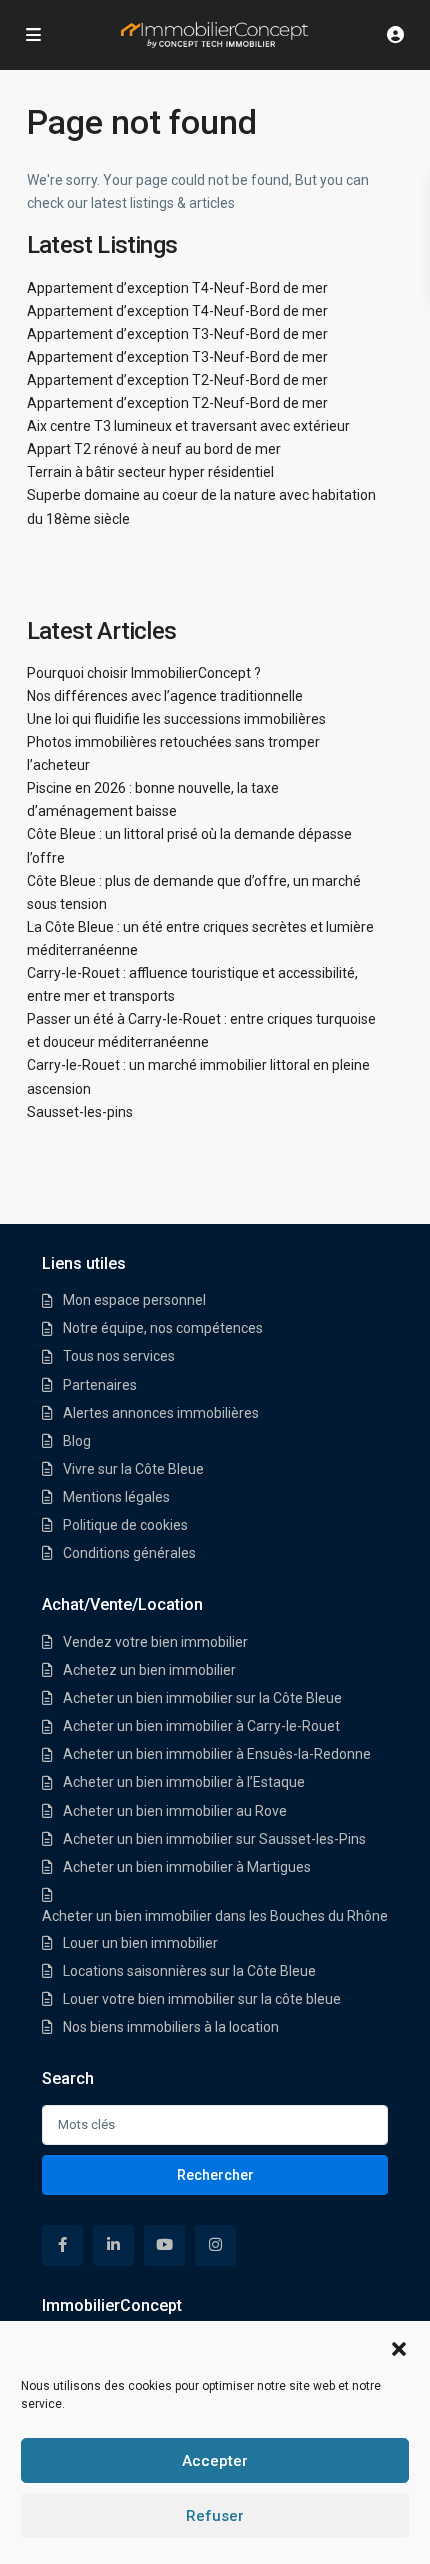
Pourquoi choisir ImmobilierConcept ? (144, 673)
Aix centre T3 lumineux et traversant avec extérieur (188, 426)
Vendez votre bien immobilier (155, 1642)
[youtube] (164, 2245)
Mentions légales (116, 1497)
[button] (399, 2347)
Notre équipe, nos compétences (163, 1328)
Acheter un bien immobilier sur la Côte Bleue (202, 1698)
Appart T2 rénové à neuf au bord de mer (154, 449)
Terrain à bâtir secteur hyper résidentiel (150, 472)
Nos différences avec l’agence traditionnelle (165, 696)
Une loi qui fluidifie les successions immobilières (176, 719)
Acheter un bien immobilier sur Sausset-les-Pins (214, 1839)
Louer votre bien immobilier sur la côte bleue (202, 1999)
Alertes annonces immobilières (161, 1413)
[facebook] (62, 2245)
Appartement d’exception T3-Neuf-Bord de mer (177, 334)
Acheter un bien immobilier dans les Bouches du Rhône (215, 1916)
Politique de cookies (125, 1525)
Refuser (215, 2516)
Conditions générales (129, 1553)
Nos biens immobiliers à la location (171, 2027)
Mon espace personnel (134, 1300)
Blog (77, 1441)
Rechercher (215, 2175)
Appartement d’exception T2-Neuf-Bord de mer (177, 380)
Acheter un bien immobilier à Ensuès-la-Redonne (217, 1754)
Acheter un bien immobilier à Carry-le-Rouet (201, 1726)
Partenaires (100, 1385)
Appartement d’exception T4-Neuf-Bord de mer (177, 288)
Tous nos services (119, 1356)
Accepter (215, 2461)
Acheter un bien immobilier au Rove (175, 1811)
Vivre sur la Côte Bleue (133, 1469)
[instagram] (215, 2245)
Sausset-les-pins (80, 1112)
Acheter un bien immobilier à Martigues (187, 1867)
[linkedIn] (113, 2245)
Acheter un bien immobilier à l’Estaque (184, 1782)
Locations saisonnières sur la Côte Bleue (189, 1971)
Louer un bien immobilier (140, 1943)
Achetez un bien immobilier (149, 1670)
